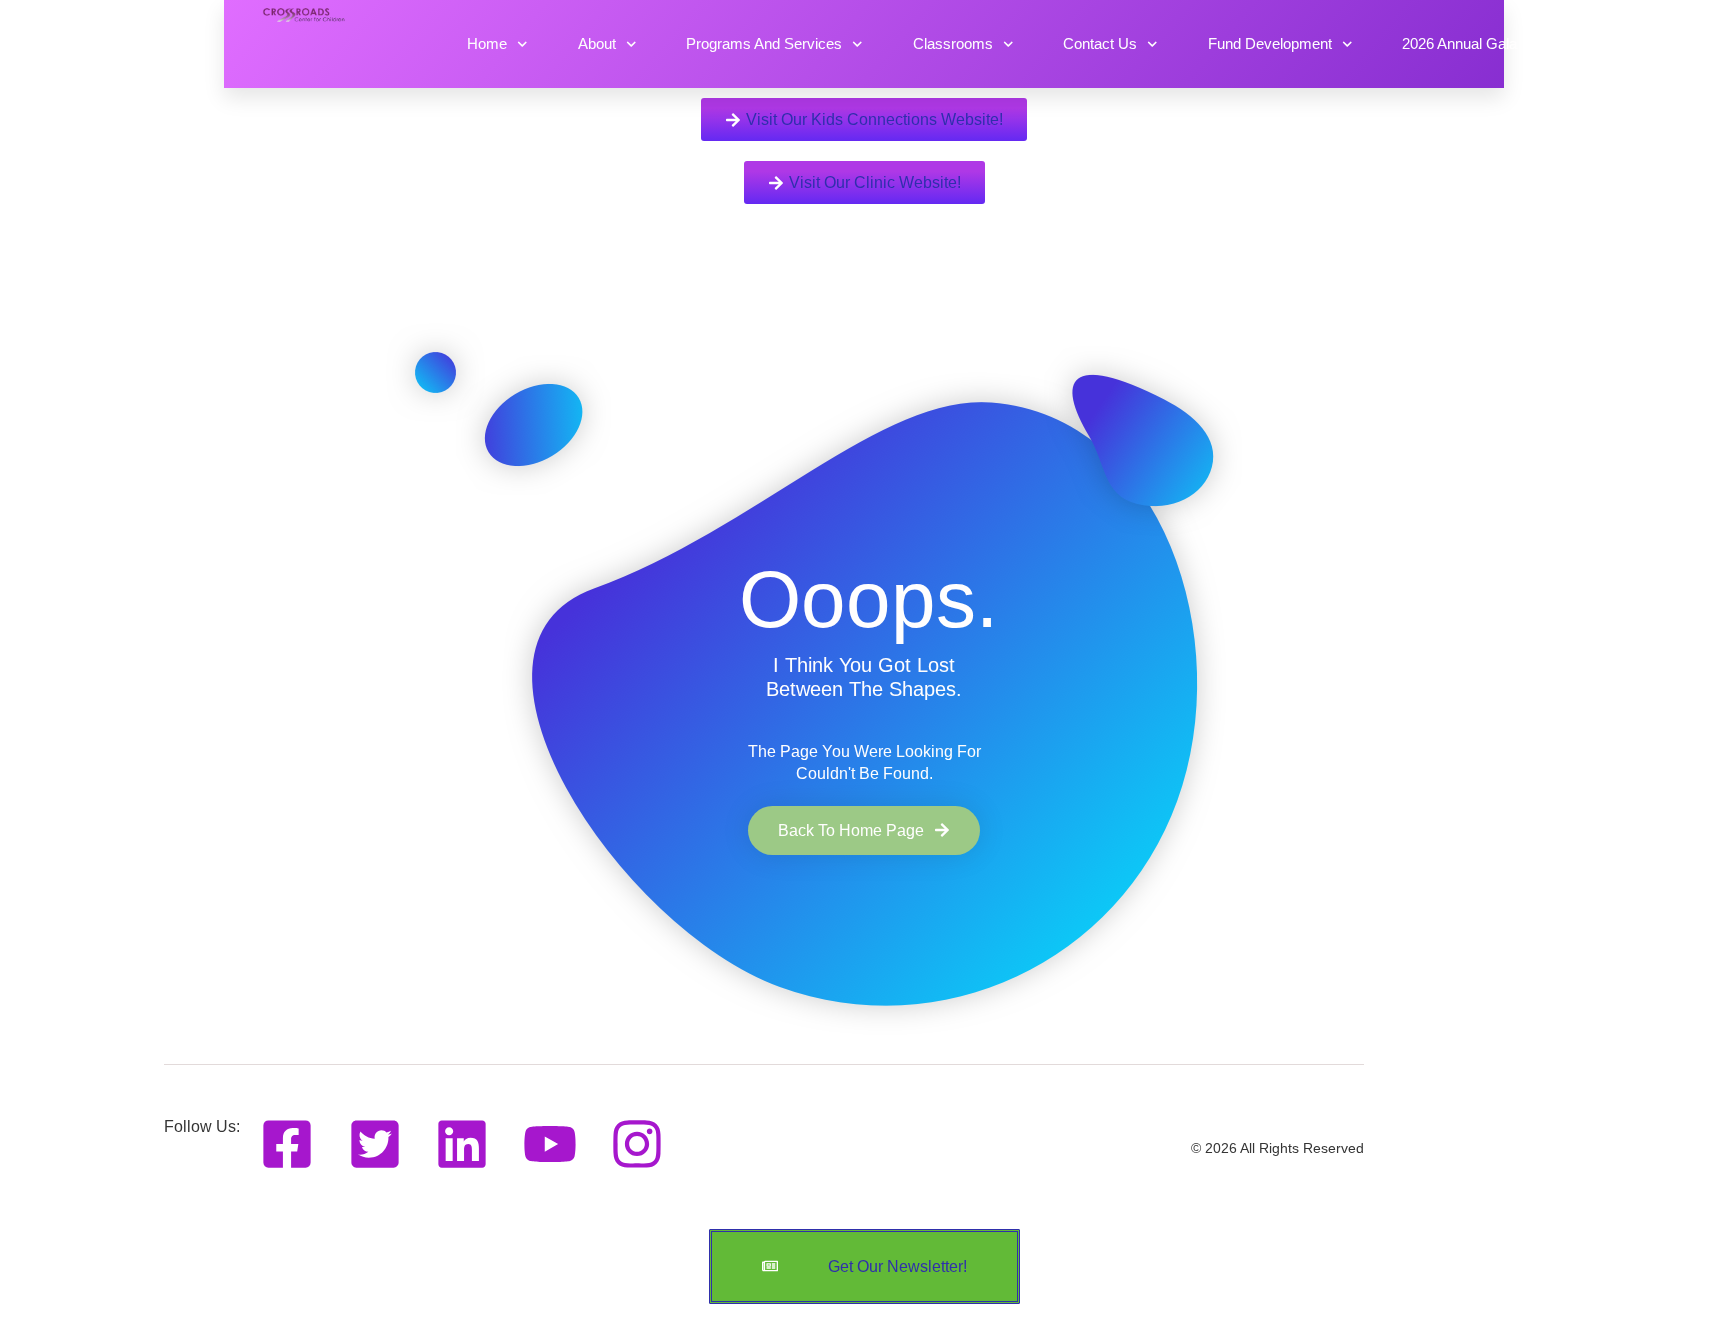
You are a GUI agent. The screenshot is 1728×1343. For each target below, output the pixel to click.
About (597, 43)
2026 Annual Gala (1459, 43)
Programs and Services (764, 43)
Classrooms (953, 43)
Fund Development (1270, 43)
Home (487, 43)
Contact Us (1100, 43)
